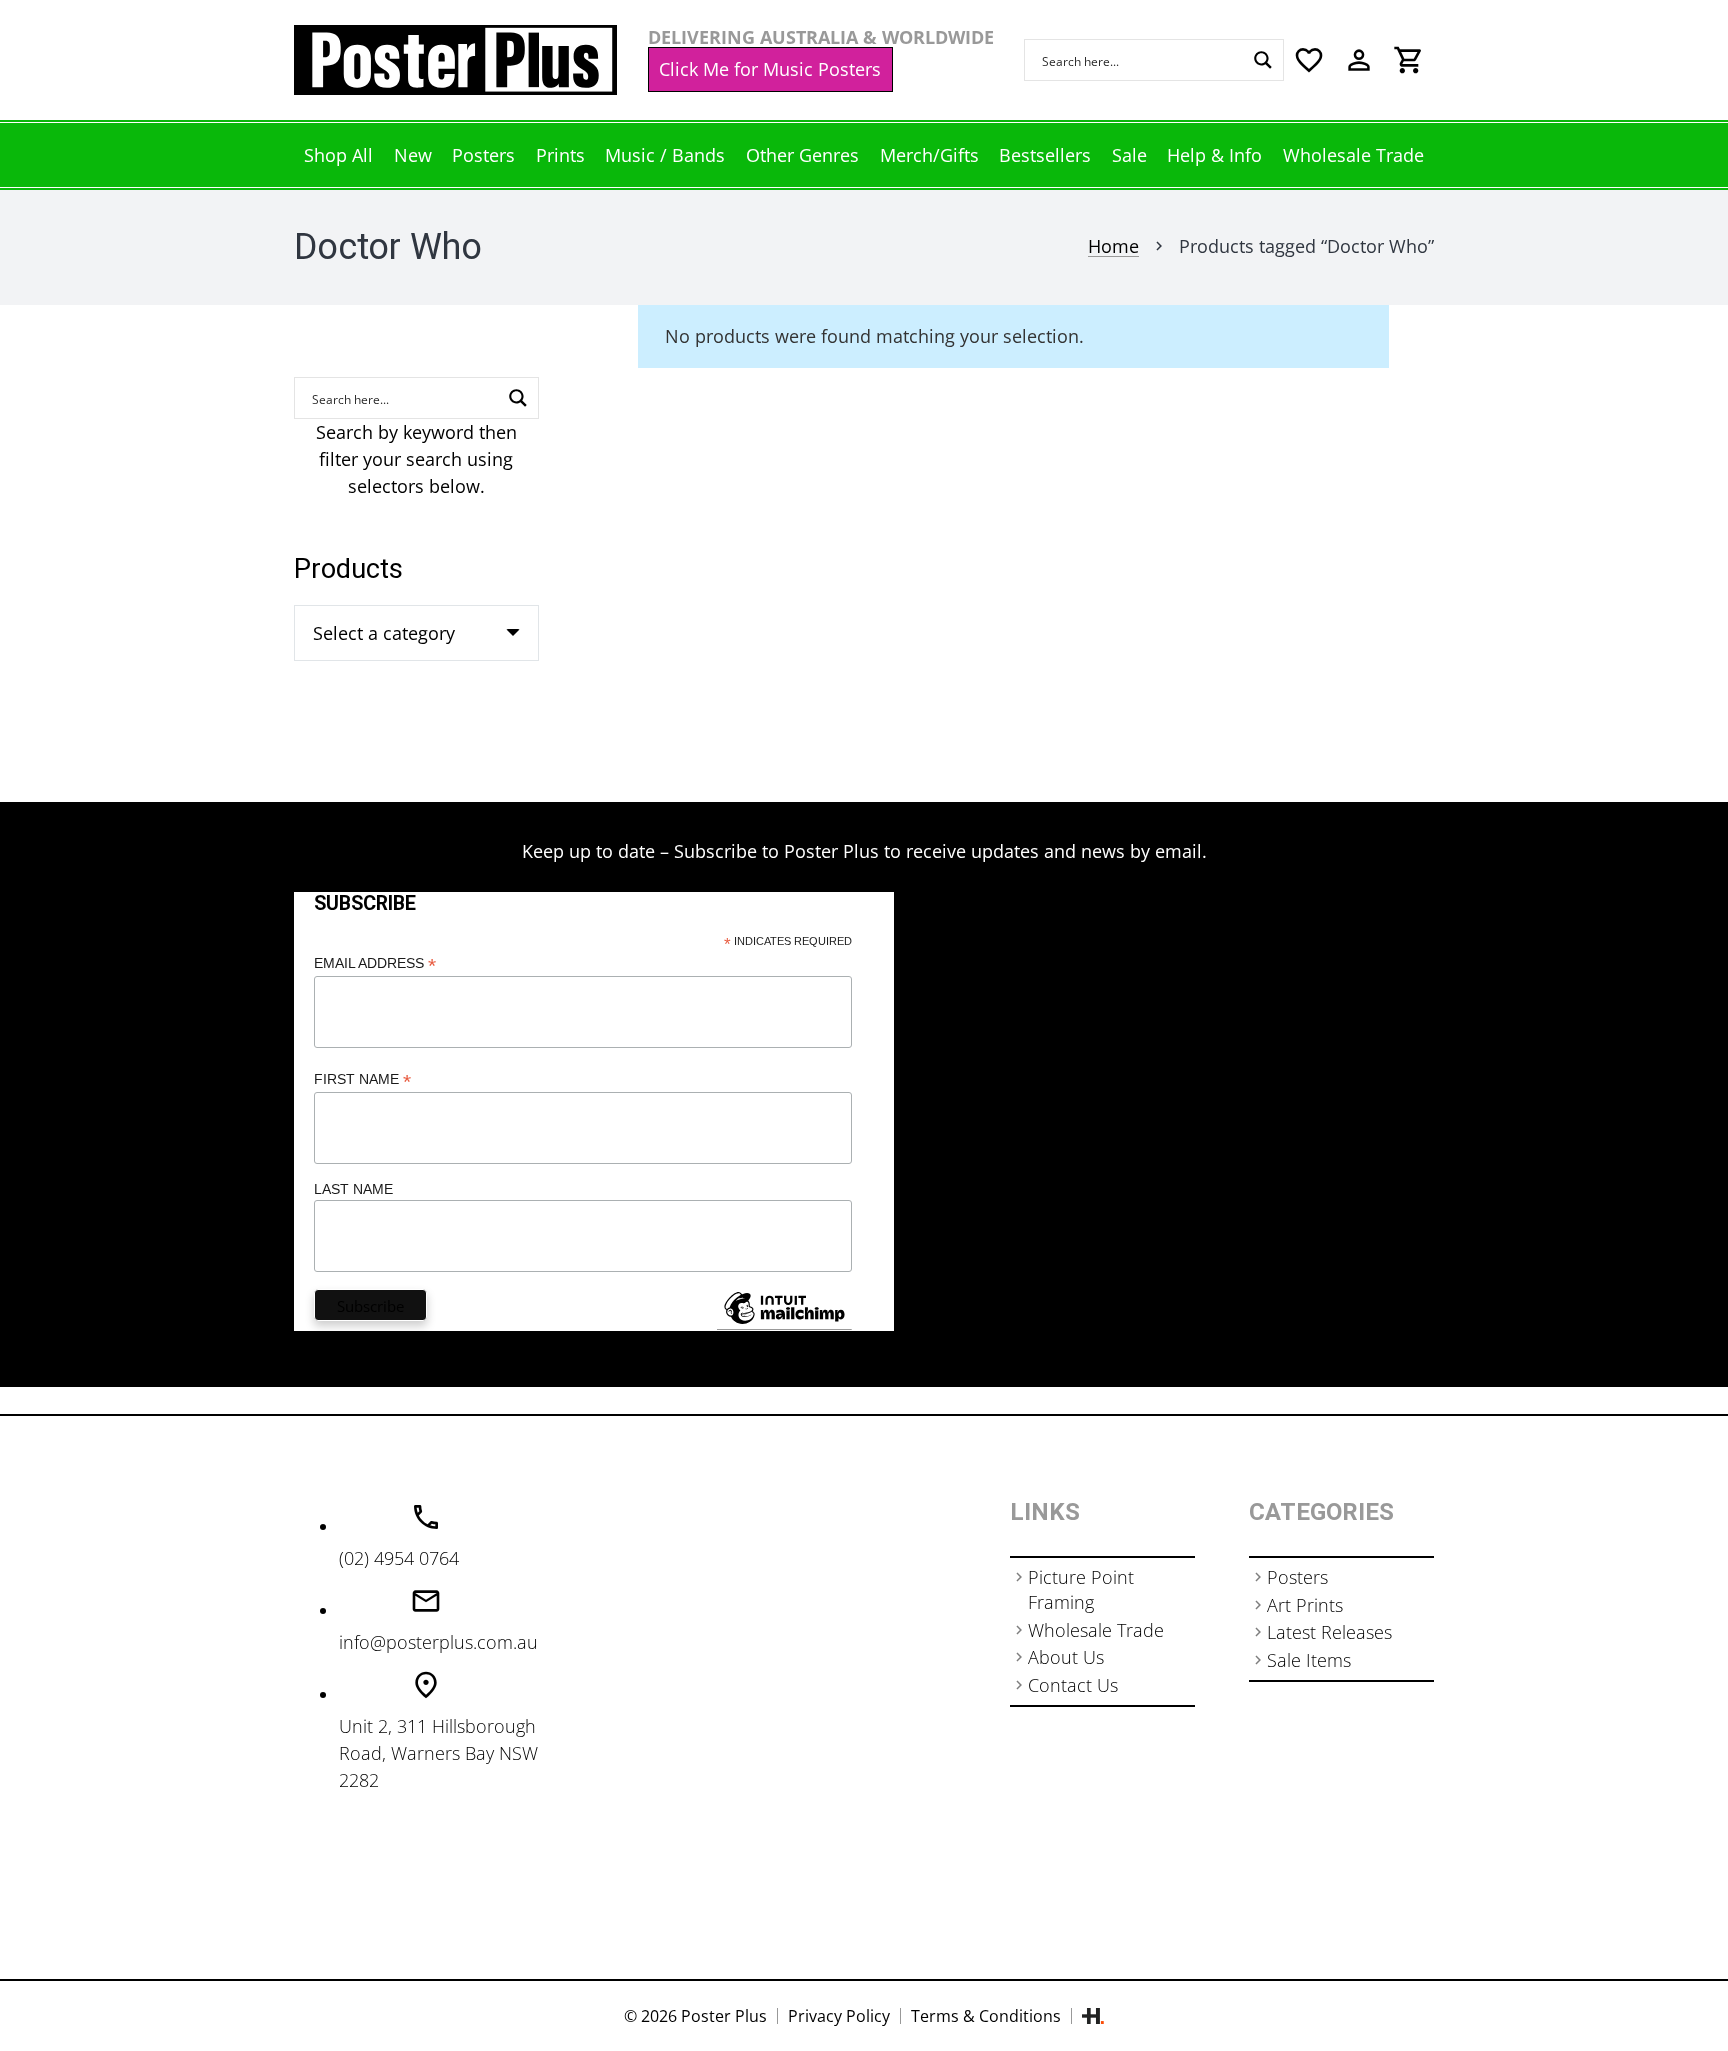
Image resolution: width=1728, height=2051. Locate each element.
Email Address (375, 963)
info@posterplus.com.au (438, 1642)
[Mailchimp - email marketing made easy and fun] (784, 1323)
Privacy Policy (839, 2016)
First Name (362, 1079)
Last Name (353, 1189)
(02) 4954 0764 (399, 1558)
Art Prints (1305, 1605)
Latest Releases (1329, 1632)
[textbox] (384, 633)
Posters (1297, 1577)
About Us (1066, 1657)
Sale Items (1309, 1660)
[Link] (455, 60)
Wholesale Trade (1096, 1630)
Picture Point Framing (1081, 1589)
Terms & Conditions (986, 2016)
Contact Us (1073, 1685)
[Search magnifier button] (1263, 60)
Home (1113, 246)
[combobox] (416, 633)
